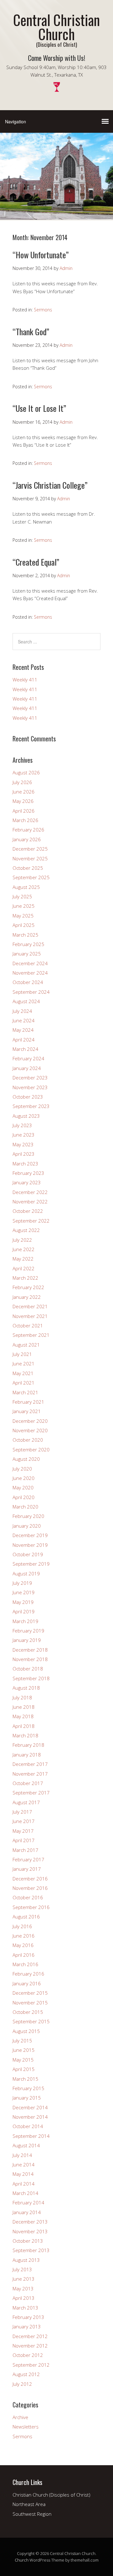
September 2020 (31, 1449)
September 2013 (31, 2250)
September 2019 (31, 1564)
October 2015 (28, 2012)
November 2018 (30, 1659)
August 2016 (26, 1917)
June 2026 (24, 792)
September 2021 (31, 1335)
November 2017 (30, 1774)
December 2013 (30, 2222)
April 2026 (24, 811)
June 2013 (24, 2279)
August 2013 (26, 2260)
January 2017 (27, 1869)
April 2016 (24, 1955)
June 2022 (24, 1249)
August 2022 (26, 1230)
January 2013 (27, 2326)
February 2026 (28, 830)
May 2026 (23, 801)
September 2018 (31, 1678)
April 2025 (24, 925)
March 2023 (25, 1164)
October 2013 (28, 2241)
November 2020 (30, 1430)
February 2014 (28, 2202)
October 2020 (28, 1440)
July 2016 (22, 1926)
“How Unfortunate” (41, 255)
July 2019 (22, 1583)
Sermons (43, 310)
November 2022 (30, 1202)
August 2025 (26, 887)
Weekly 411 (25, 680)
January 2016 (27, 1983)
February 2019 (28, 1631)
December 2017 (30, 1764)
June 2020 (24, 1478)
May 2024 (23, 1030)
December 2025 (30, 849)
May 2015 (23, 2060)
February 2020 (28, 1516)
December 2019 (30, 1535)
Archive (20, 2417)
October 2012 (28, 2355)
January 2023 (27, 1182)
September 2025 (31, 877)
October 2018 (28, 1669)
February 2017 (28, 1859)
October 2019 (28, 1554)
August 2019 (26, 1573)
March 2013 (25, 2308)
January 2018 (27, 1755)
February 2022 (28, 1287)
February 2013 (28, 2317)
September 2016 (31, 1907)
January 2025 (27, 954)
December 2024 (30, 963)
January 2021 (27, 1411)
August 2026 (26, 772)
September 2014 (31, 2136)
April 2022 (24, 1268)
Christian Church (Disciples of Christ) (51, 2495)
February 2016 (28, 1974)
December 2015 (30, 1993)
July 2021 (22, 1354)
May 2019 (23, 1602)
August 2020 (26, 1459)
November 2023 (30, 1087)
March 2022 (25, 1278)
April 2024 (24, 1040)
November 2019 (30, 1545)
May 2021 (23, 1373)
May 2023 (23, 1144)
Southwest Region (32, 2514)
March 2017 (25, 1850)
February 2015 (28, 2088)
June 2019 (24, 1592)
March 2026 (25, 820)
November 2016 (30, 1888)
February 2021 (28, 1402)
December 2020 (30, 1421)
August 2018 (26, 1688)
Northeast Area (29, 2504)
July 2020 (22, 1469)
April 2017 (24, 1840)
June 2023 (24, 1135)
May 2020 (23, 1487)
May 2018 (23, 1716)
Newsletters (26, 2427)
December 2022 (30, 1192)
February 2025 (28, 944)
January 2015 (27, 2098)
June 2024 (24, 1020)
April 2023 (24, 1154)
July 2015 (22, 2041)
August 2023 (26, 1116)
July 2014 (22, 2155)
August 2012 (26, 2374)
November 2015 (30, 2003)
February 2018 (28, 1745)
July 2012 (22, 2384)
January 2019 (27, 1640)
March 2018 (25, 1735)
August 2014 (26, 2145)
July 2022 (22, 1240)
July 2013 (22, 2269)
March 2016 (25, 1964)
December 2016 (30, 1879)
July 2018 (22, 1697)
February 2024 (28, 1058)
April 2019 (24, 1611)
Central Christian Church (56, 27)
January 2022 (27, 1297)
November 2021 (30, 1316)
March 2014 (25, 2193)
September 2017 (31, 1793)
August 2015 (26, 2031)
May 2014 (23, 2174)
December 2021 (30, 1306)
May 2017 (23, 1831)
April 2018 (24, 1726)
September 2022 (31, 1221)
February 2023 (28, 1173)
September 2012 (31, 2365)
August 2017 (26, 1802)
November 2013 (30, 2231)
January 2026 (27, 839)
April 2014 (24, 2184)
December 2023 (30, 1078)
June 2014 (24, 2165)
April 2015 (24, 2069)
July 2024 (22, 1011)
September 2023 (31, 1106)
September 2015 (31, 2021)
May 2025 (23, 916)
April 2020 (24, 1497)
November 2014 (30, 2117)
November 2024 (30, 973)
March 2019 (25, 1621)
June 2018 (24, 1707)
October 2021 (28, 1326)
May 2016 (23, 1945)
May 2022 (23, 1259)
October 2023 (28, 1097)
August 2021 (26, 1345)
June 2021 (24, 1363)
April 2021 (24, 1383)
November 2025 (30, 858)
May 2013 (23, 2288)
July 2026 (22, 782)
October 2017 (28, 1783)
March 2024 (25, 1049)
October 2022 (28, 1211)
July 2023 (22, 1125)
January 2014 (27, 2212)
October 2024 (28, 982)
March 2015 (25, 2079)
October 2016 (28, 1897)
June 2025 (24, 906)
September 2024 (31, 992)
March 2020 (25, 1507)
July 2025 (22, 896)
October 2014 (28, 2126)
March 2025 (25, 935)
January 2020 (27, 1526)
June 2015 (24, 2050)
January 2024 (27, 1068)
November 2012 (30, 2346)
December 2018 (30, 1650)
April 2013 (24, 2298)
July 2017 (22, 1812)
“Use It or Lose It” (39, 408)
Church (22, 2560)
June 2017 (24, 1821)
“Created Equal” (36, 562)
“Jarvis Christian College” (50, 485)
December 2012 (30, 2336)
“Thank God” (31, 332)
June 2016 (24, 1936)
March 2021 (25, 1392)
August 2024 (26, 1001)
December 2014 (30, 2107)
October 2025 (28, 868)
